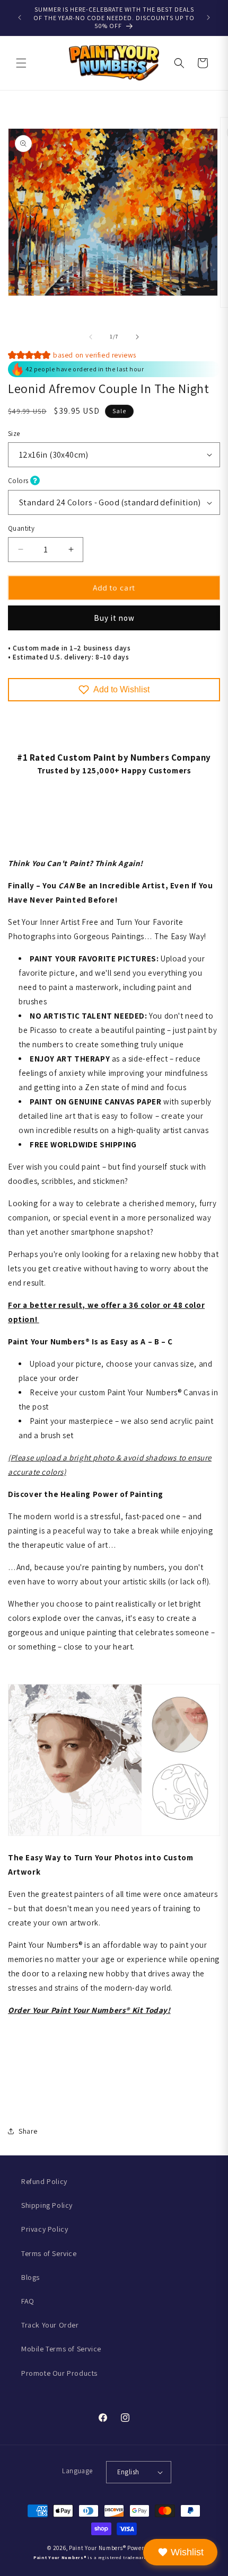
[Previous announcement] (20, 17)
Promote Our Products (59, 2373)
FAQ (28, 2301)
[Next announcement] (208, 17)
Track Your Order (50, 2325)
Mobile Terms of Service (61, 2349)
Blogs (30, 2277)
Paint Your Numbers (96, 2548)
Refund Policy (44, 2181)
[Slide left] (91, 337)
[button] (21, 63)
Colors (19, 481)
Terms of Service (49, 2253)
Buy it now (114, 618)
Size (14, 434)
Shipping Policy (47, 2205)
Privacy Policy (45, 2229)
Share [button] (28, 2131)
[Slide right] (137, 337)
